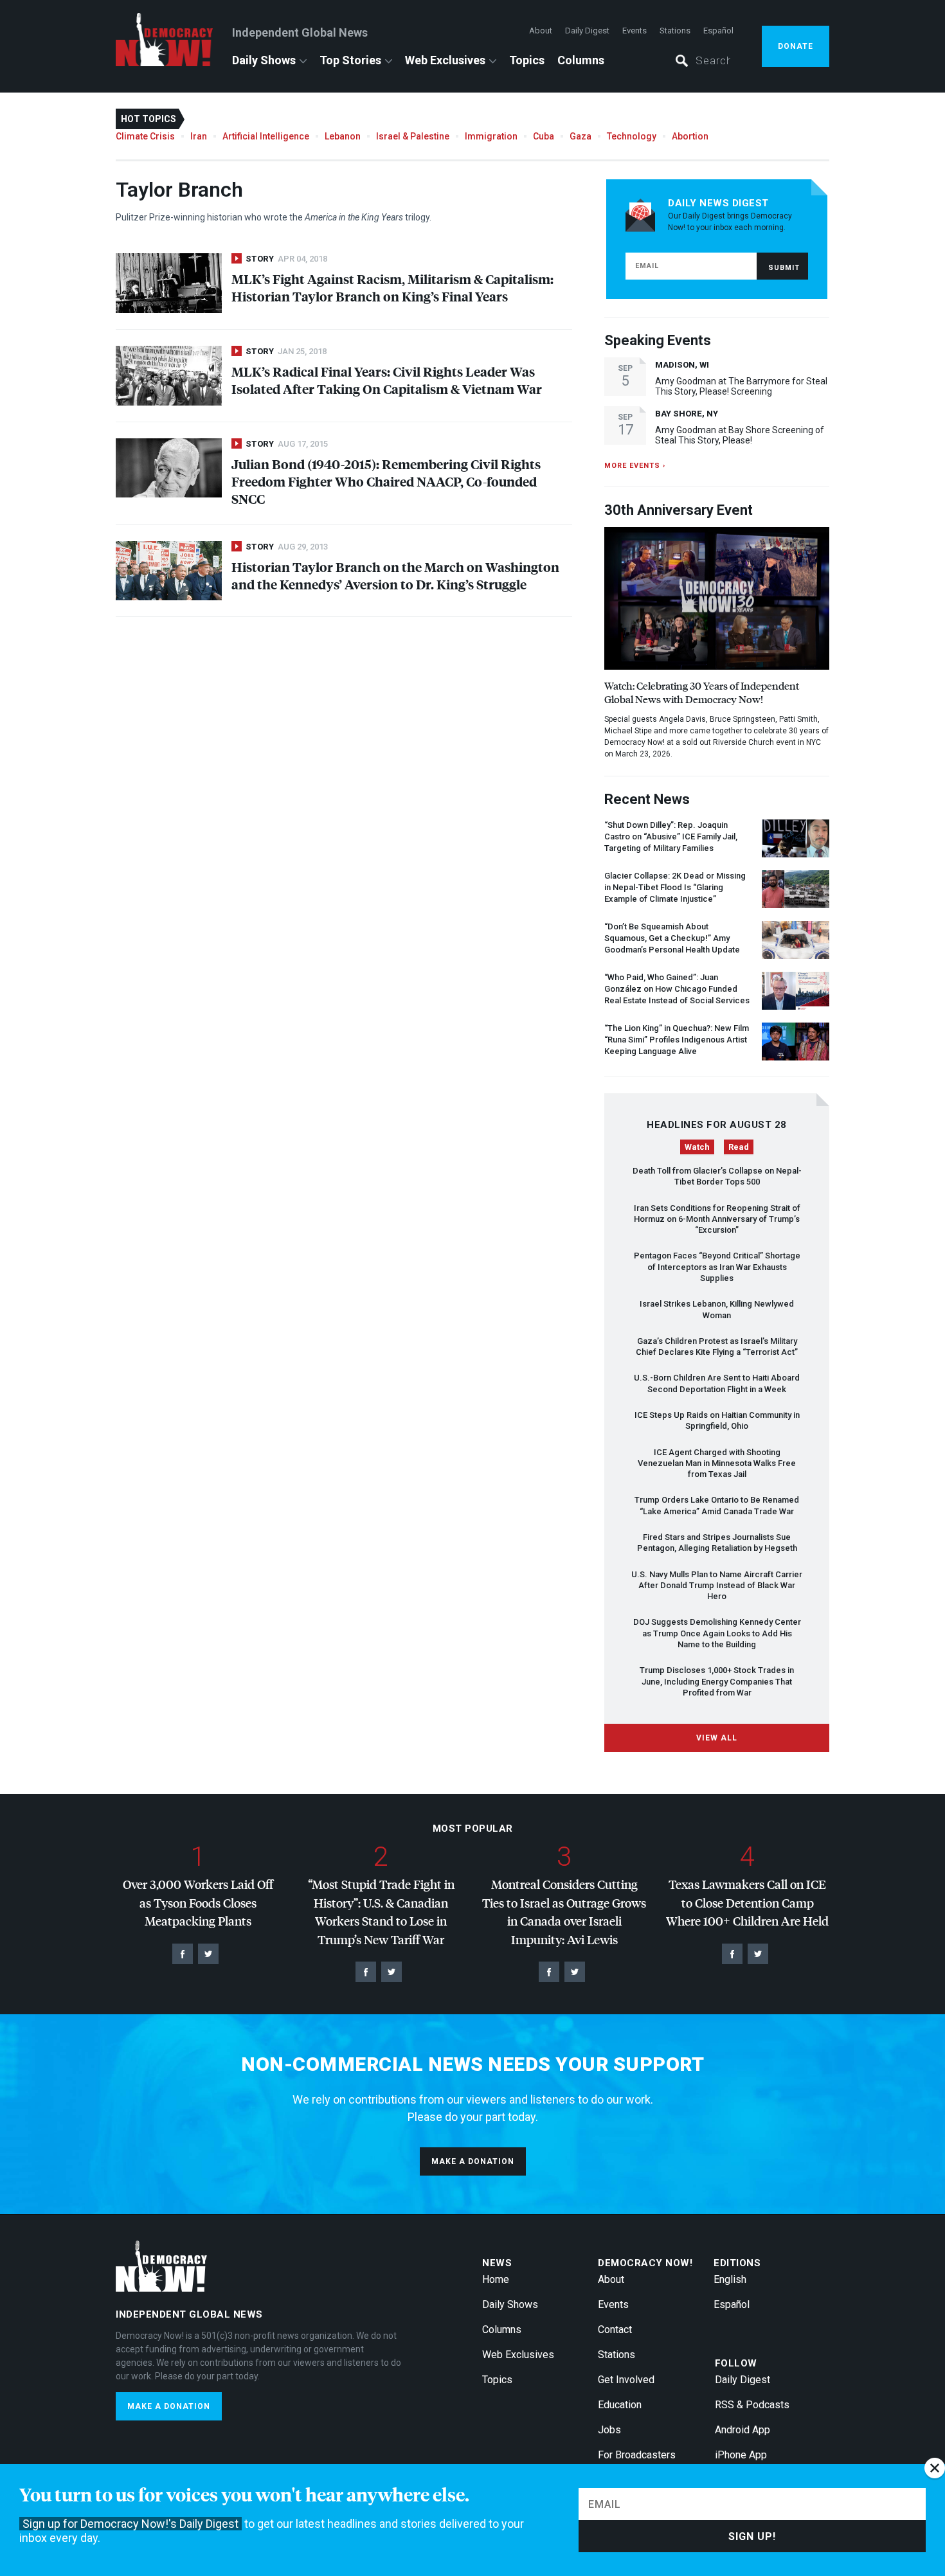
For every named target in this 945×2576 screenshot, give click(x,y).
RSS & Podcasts (752, 2405)
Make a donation (473, 2161)
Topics (527, 60)
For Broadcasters (637, 2455)
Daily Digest (587, 31)
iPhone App (741, 2455)
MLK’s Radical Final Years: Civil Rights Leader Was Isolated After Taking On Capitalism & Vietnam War (387, 380)
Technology (632, 136)
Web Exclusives (445, 60)
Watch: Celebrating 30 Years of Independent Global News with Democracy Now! (702, 692)
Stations (675, 31)
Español (718, 31)
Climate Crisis (145, 136)
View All (717, 1738)
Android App (742, 2430)
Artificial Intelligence (266, 136)
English (730, 2279)
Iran (199, 136)
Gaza (580, 136)
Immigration (491, 136)
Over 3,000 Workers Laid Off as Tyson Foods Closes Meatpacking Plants (198, 1902)
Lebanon (343, 136)
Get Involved (626, 2380)
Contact (615, 2330)
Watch (697, 1147)
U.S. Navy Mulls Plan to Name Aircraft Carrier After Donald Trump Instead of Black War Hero (717, 1586)
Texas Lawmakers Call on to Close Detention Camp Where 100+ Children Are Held (747, 1902)
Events (634, 31)
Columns (581, 60)
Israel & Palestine (413, 136)
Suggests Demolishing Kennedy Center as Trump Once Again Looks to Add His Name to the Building (717, 1633)
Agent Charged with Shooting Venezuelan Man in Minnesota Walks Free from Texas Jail (717, 1463)
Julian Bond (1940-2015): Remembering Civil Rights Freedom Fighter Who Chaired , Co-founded (386, 481)
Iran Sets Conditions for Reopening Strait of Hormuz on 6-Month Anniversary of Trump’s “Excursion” (717, 1219)
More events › (635, 466)
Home (496, 2279)
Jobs (609, 2430)
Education (620, 2405)
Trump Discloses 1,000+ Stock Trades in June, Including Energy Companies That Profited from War (717, 1681)
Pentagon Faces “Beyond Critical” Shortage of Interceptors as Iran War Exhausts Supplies (717, 1267)
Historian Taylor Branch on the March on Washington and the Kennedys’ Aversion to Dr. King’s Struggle (395, 575)
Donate (796, 46)
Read (739, 1147)
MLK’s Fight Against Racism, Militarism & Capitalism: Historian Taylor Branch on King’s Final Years (392, 287)
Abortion (690, 136)
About (541, 31)
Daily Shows (264, 60)
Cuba (544, 136)
